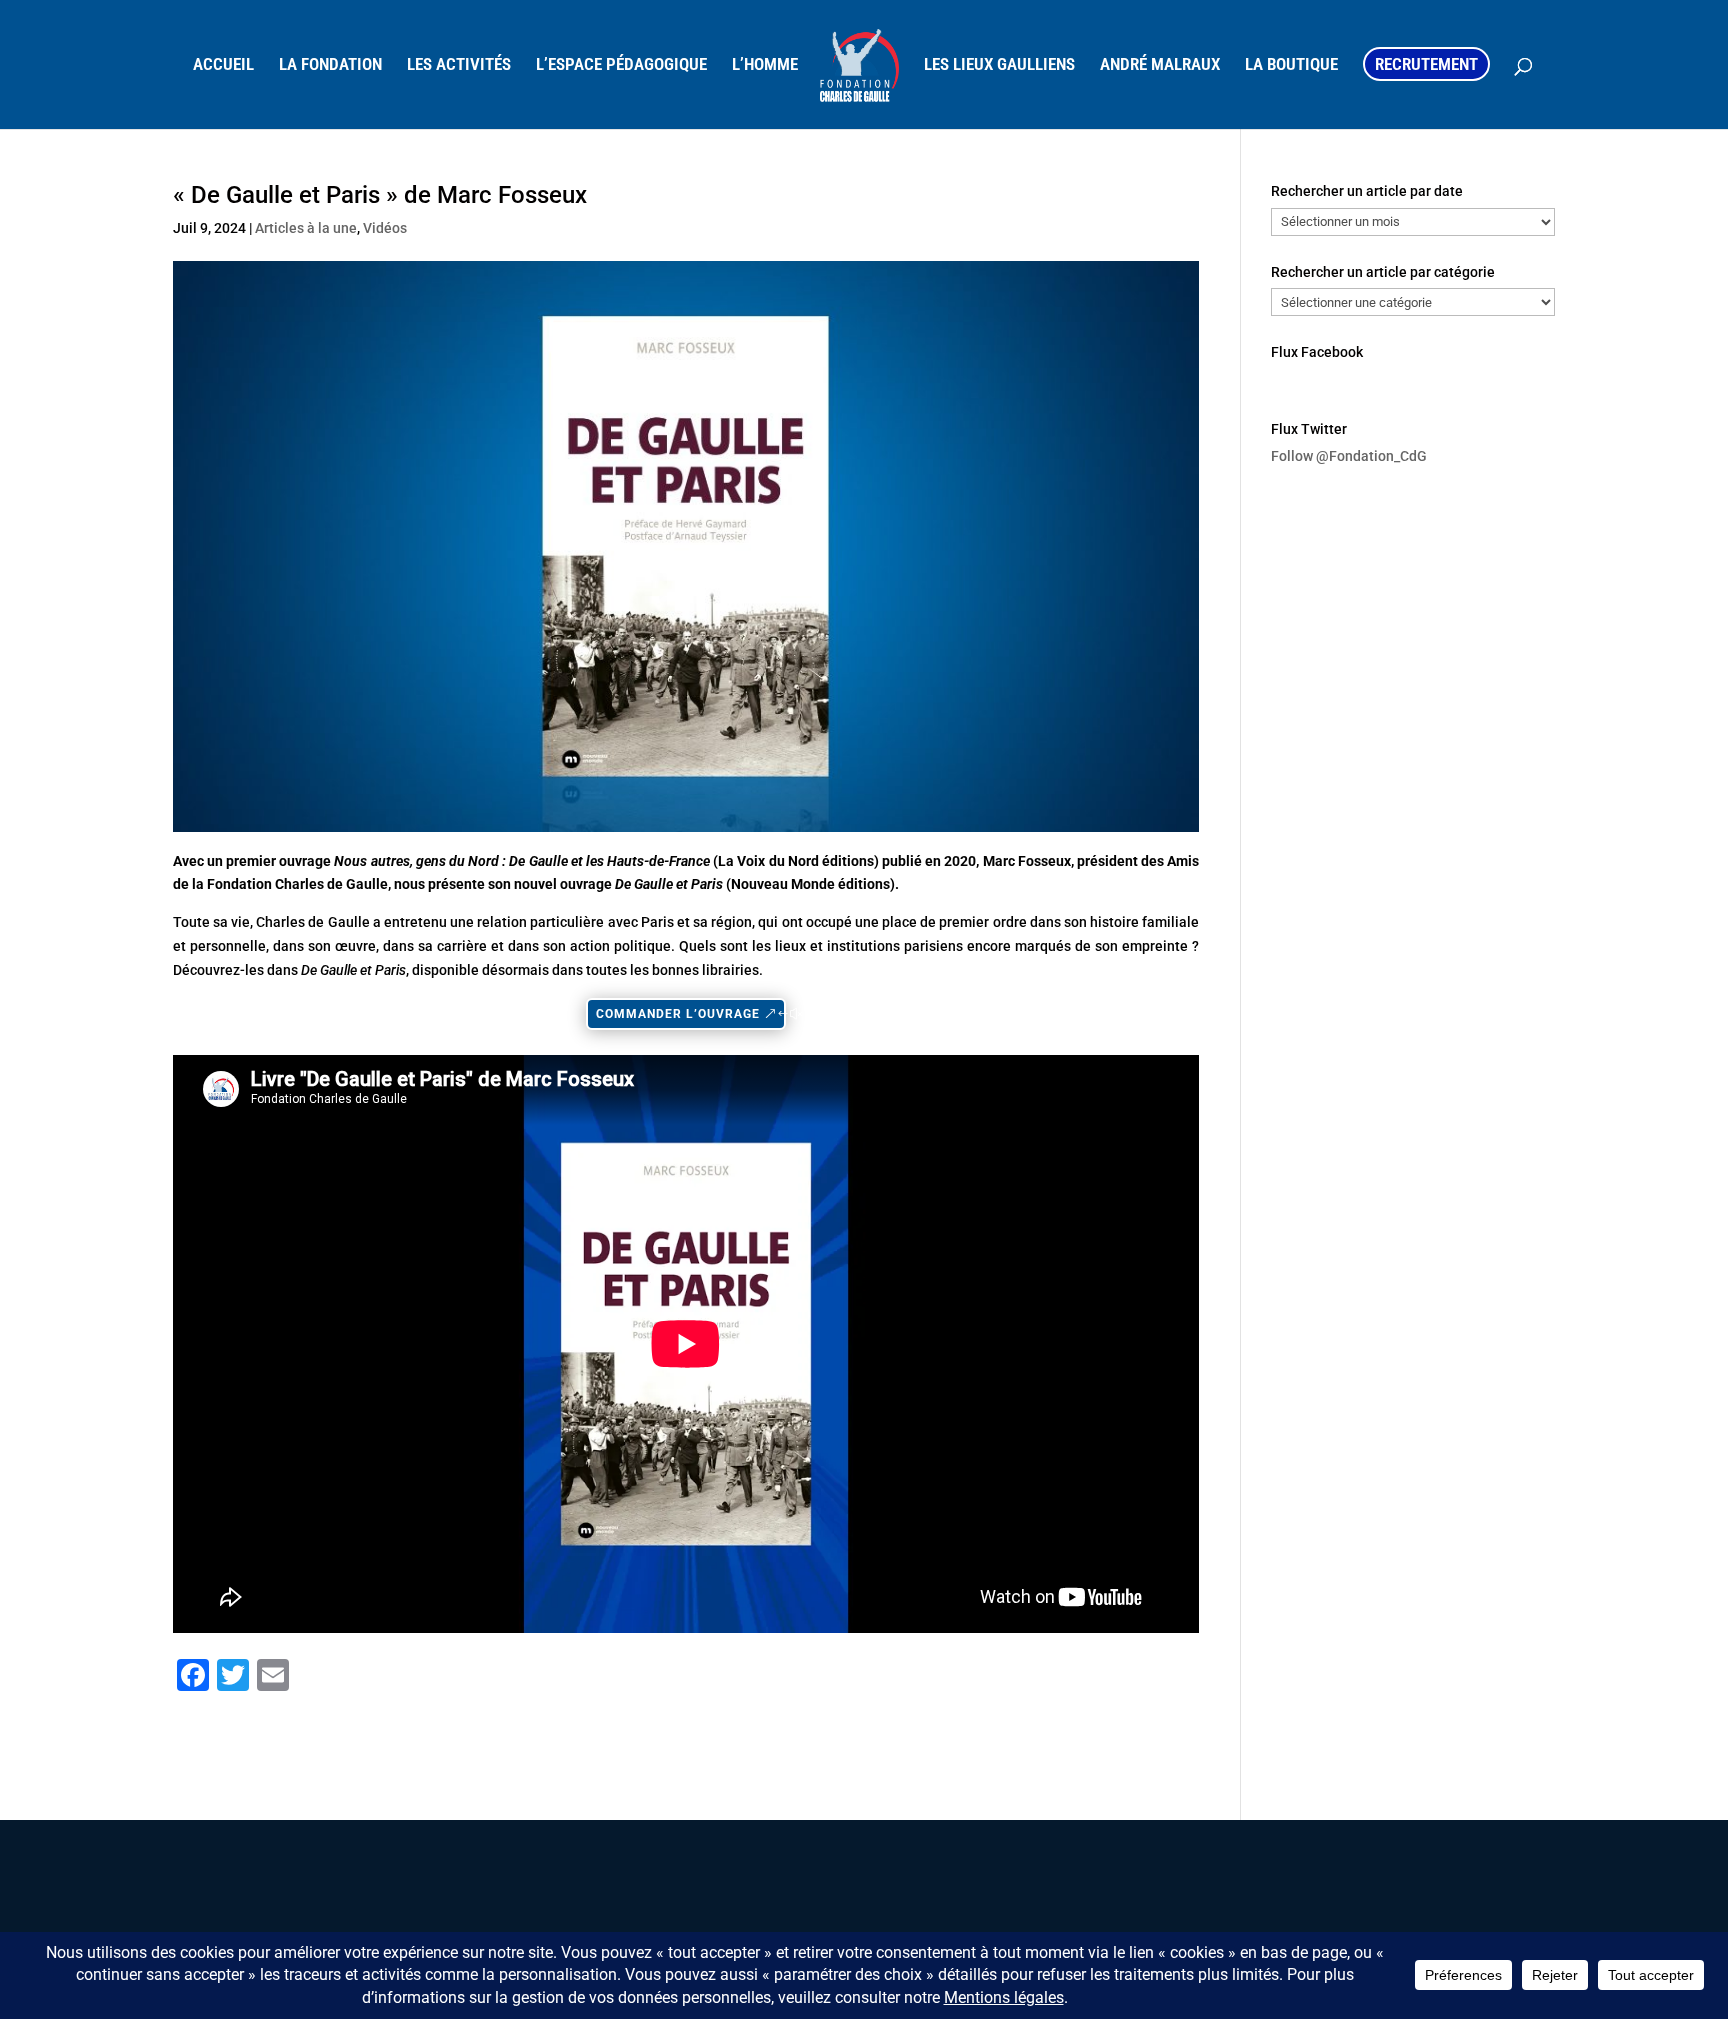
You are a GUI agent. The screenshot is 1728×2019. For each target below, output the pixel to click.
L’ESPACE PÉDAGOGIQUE (621, 65)
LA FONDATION (330, 65)
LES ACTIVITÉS (459, 65)
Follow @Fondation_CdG (1349, 456)
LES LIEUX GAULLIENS (999, 65)
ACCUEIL (223, 65)
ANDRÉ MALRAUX (1160, 65)
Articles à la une (306, 228)
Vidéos (385, 228)
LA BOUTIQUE (1291, 65)
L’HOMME (765, 65)
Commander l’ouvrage (678, 1014)
